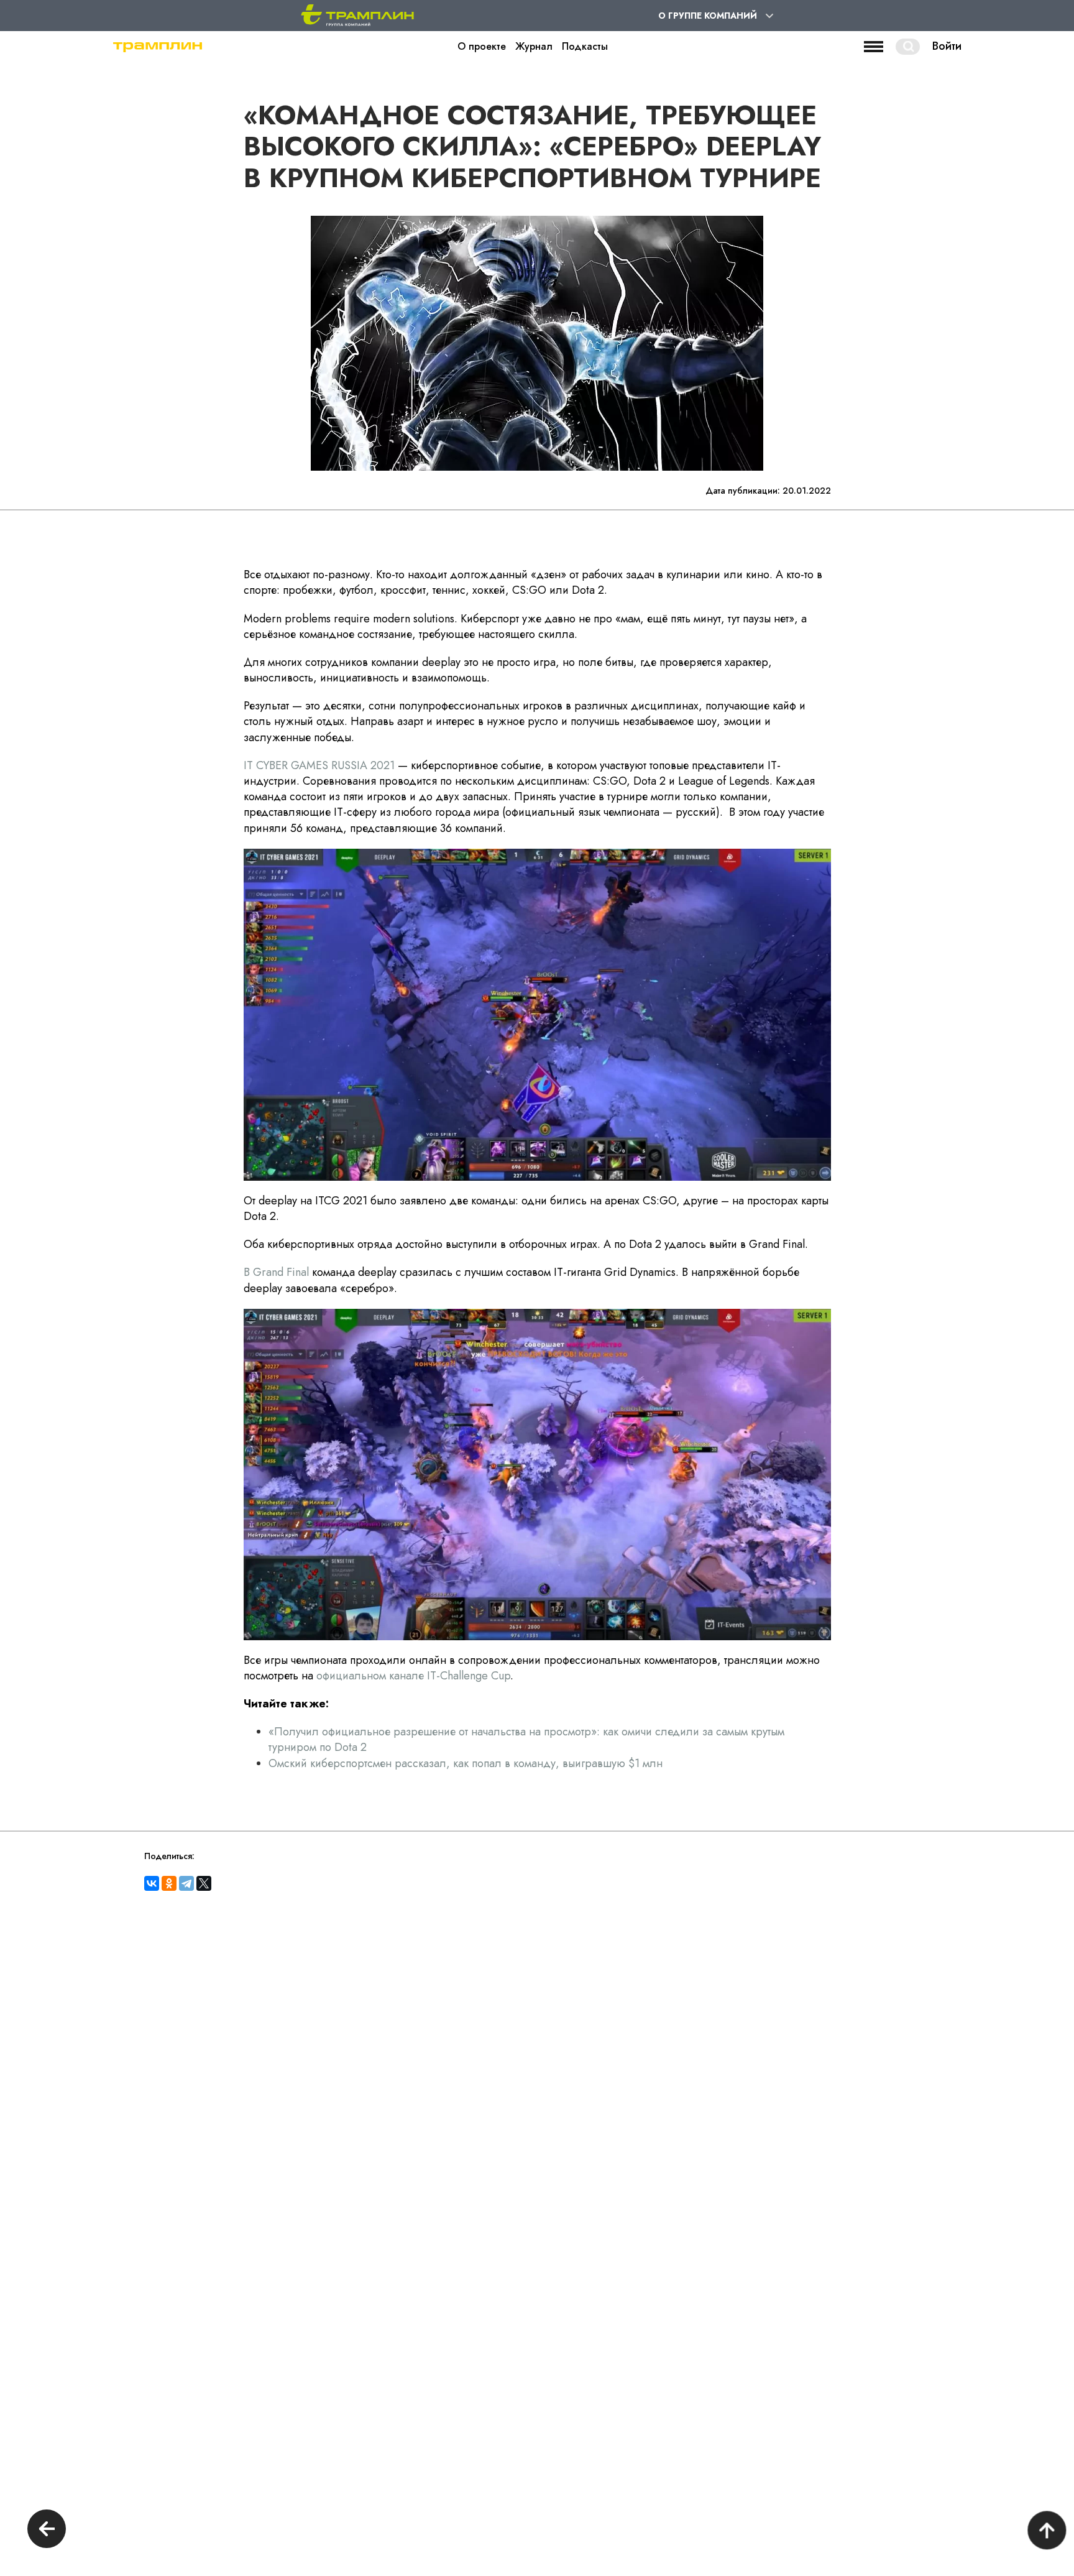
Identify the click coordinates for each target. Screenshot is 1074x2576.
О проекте (482, 47)
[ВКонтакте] (152, 1883)
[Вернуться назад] (47, 2530)
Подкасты (585, 47)
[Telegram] (186, 1883)
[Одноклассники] (169, 1883)
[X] (204, 1883)
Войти (947, 47)
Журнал (534, 47)
